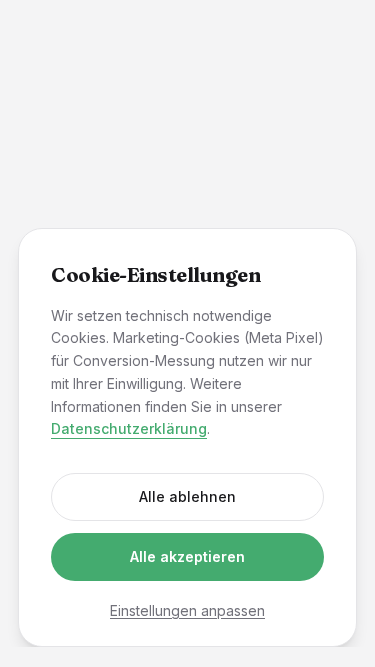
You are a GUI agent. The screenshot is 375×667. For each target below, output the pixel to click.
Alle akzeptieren (187, 556)
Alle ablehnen (187, 496)
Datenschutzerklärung (129, 428)
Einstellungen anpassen (187, 610)
